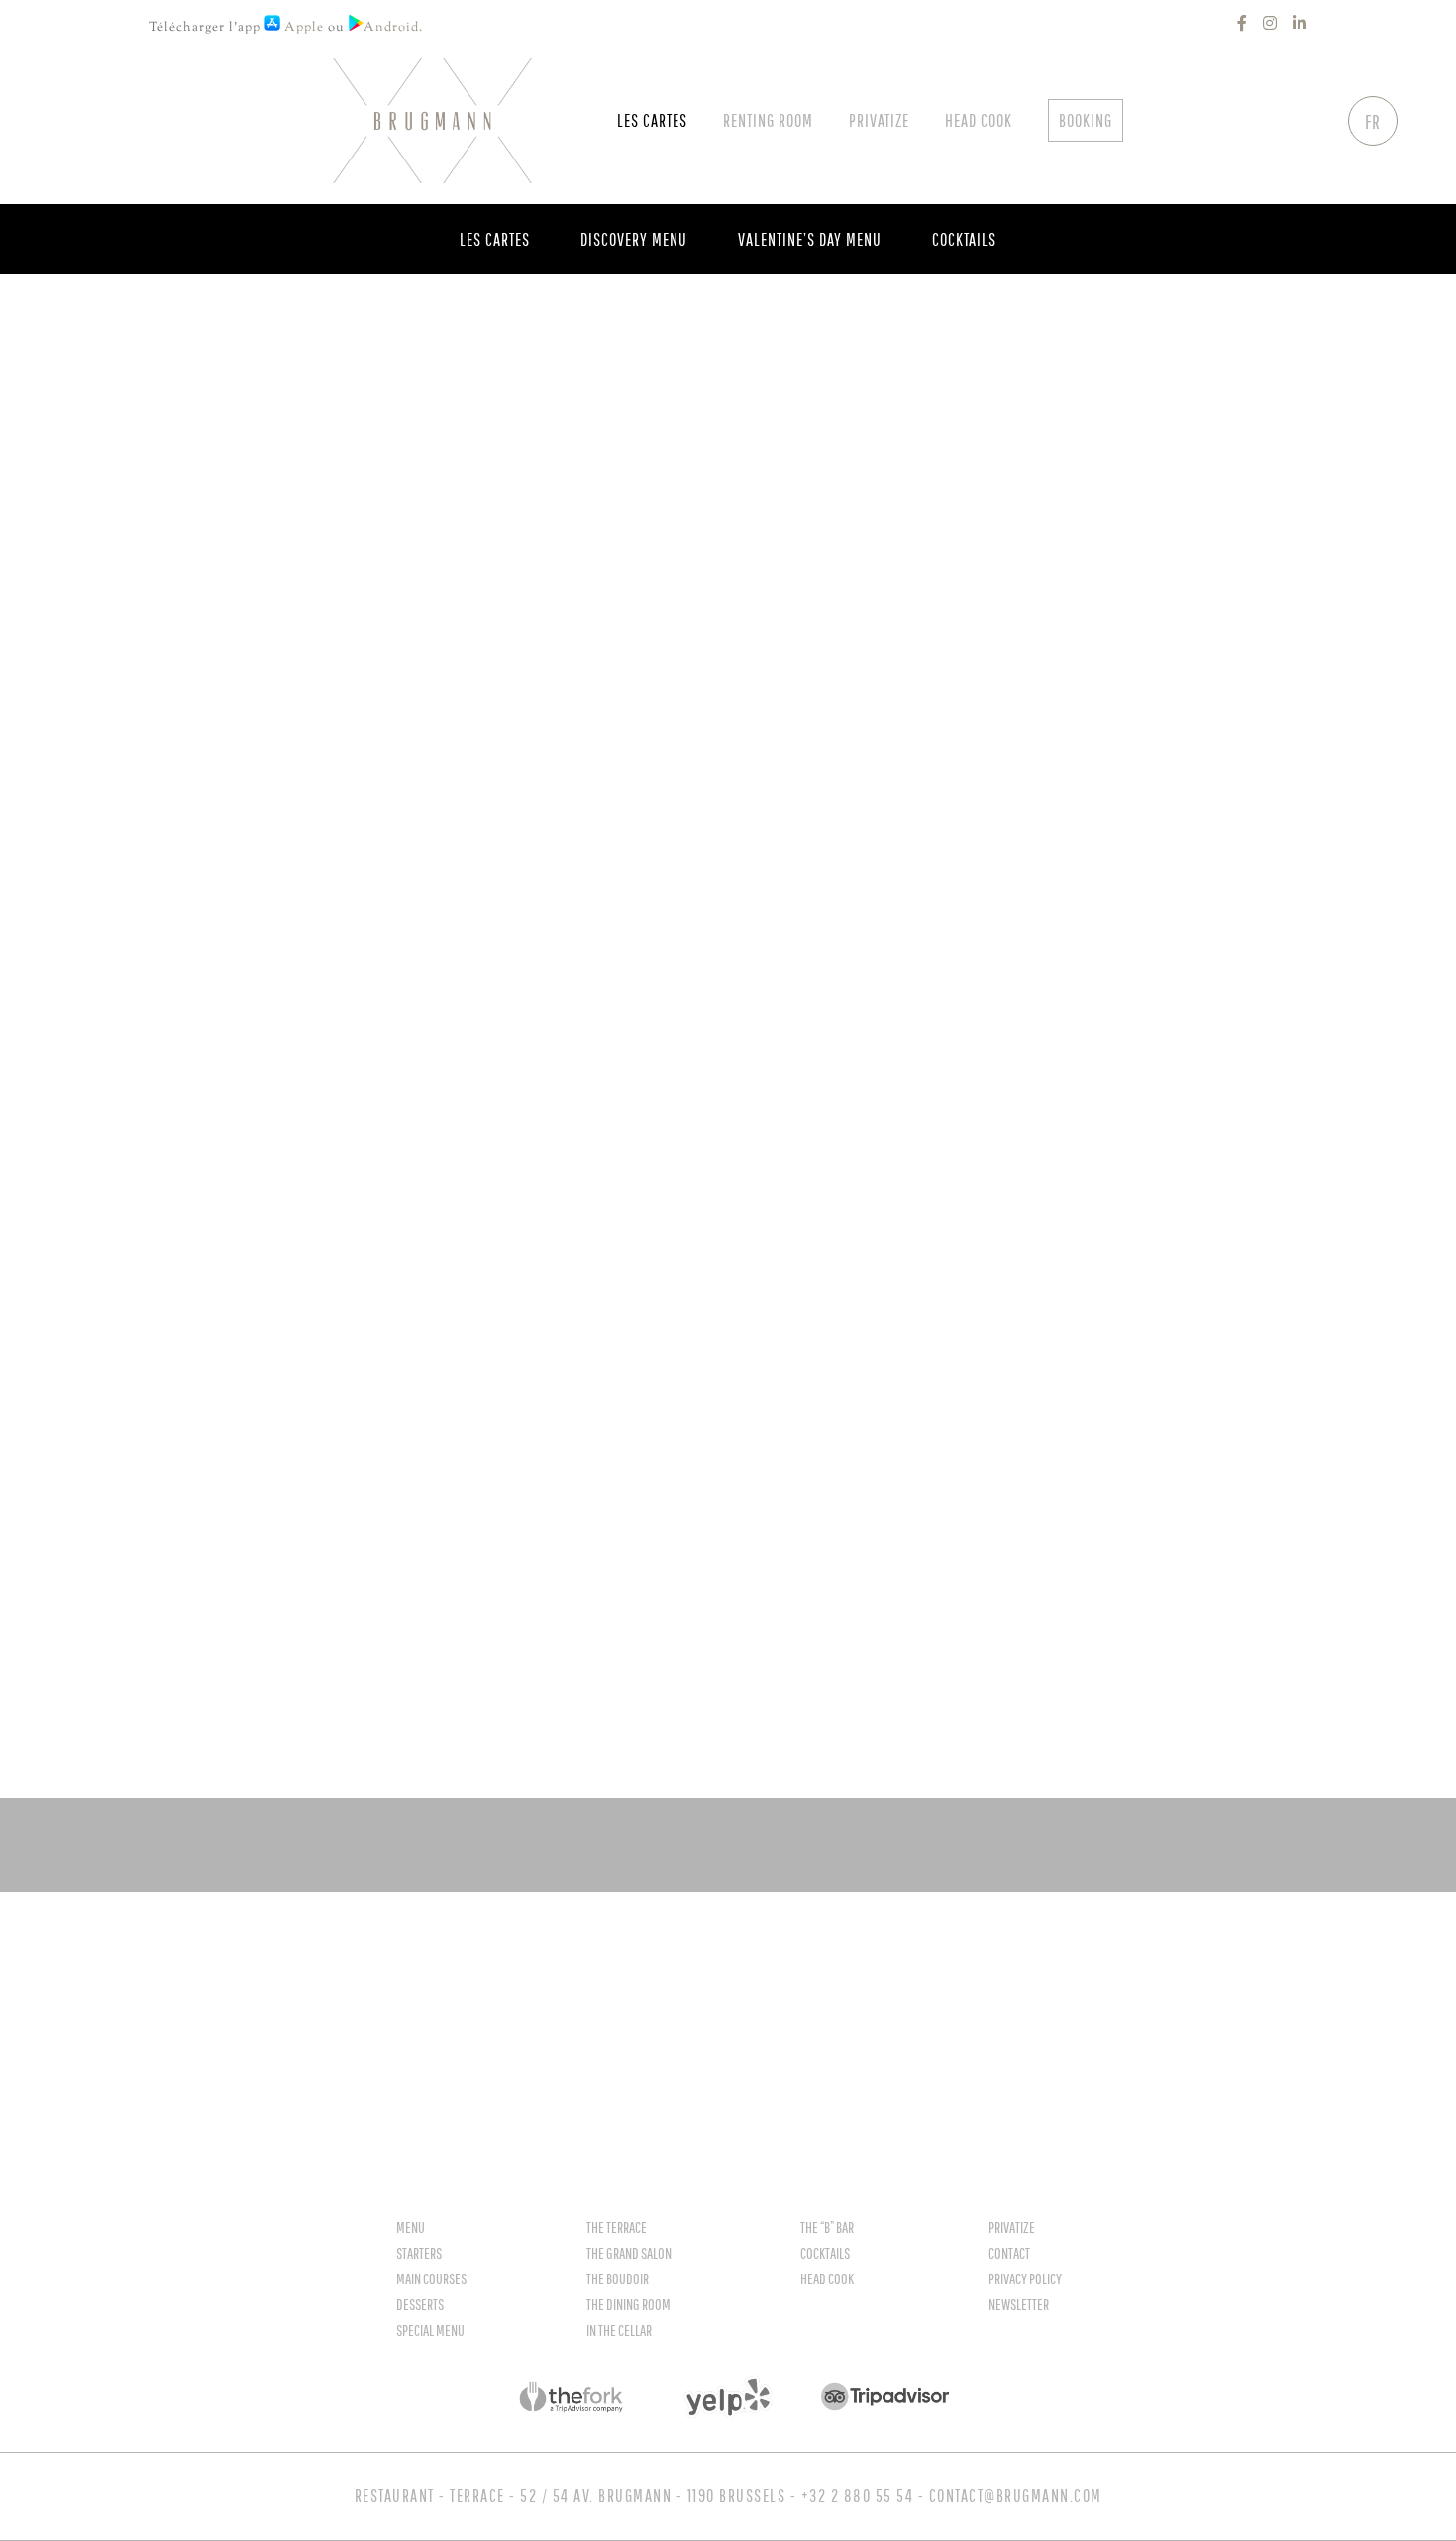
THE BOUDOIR (618, 2278)
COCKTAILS (825, 2253)
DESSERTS (420, 2304)
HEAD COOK (827, 2278)
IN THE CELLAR (619, 2330)
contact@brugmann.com (1016, 2496)
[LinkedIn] (1300, 23)
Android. (395, 28)
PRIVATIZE (1012, 2227)
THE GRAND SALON (629, 2253)
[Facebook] (1243, 23)
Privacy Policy (1025, 2278)
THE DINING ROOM (628, 2304)
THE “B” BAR (827, 2227)
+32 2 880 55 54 (858, 2496)
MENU (411, 2227)
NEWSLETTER (1019, 2304)
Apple (302, 28)
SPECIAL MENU (430, 2330)
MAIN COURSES (431, 2278)
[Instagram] (1270, 23)
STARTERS (419, 2253)
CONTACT (1009, 2253)
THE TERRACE (617, 2227)
